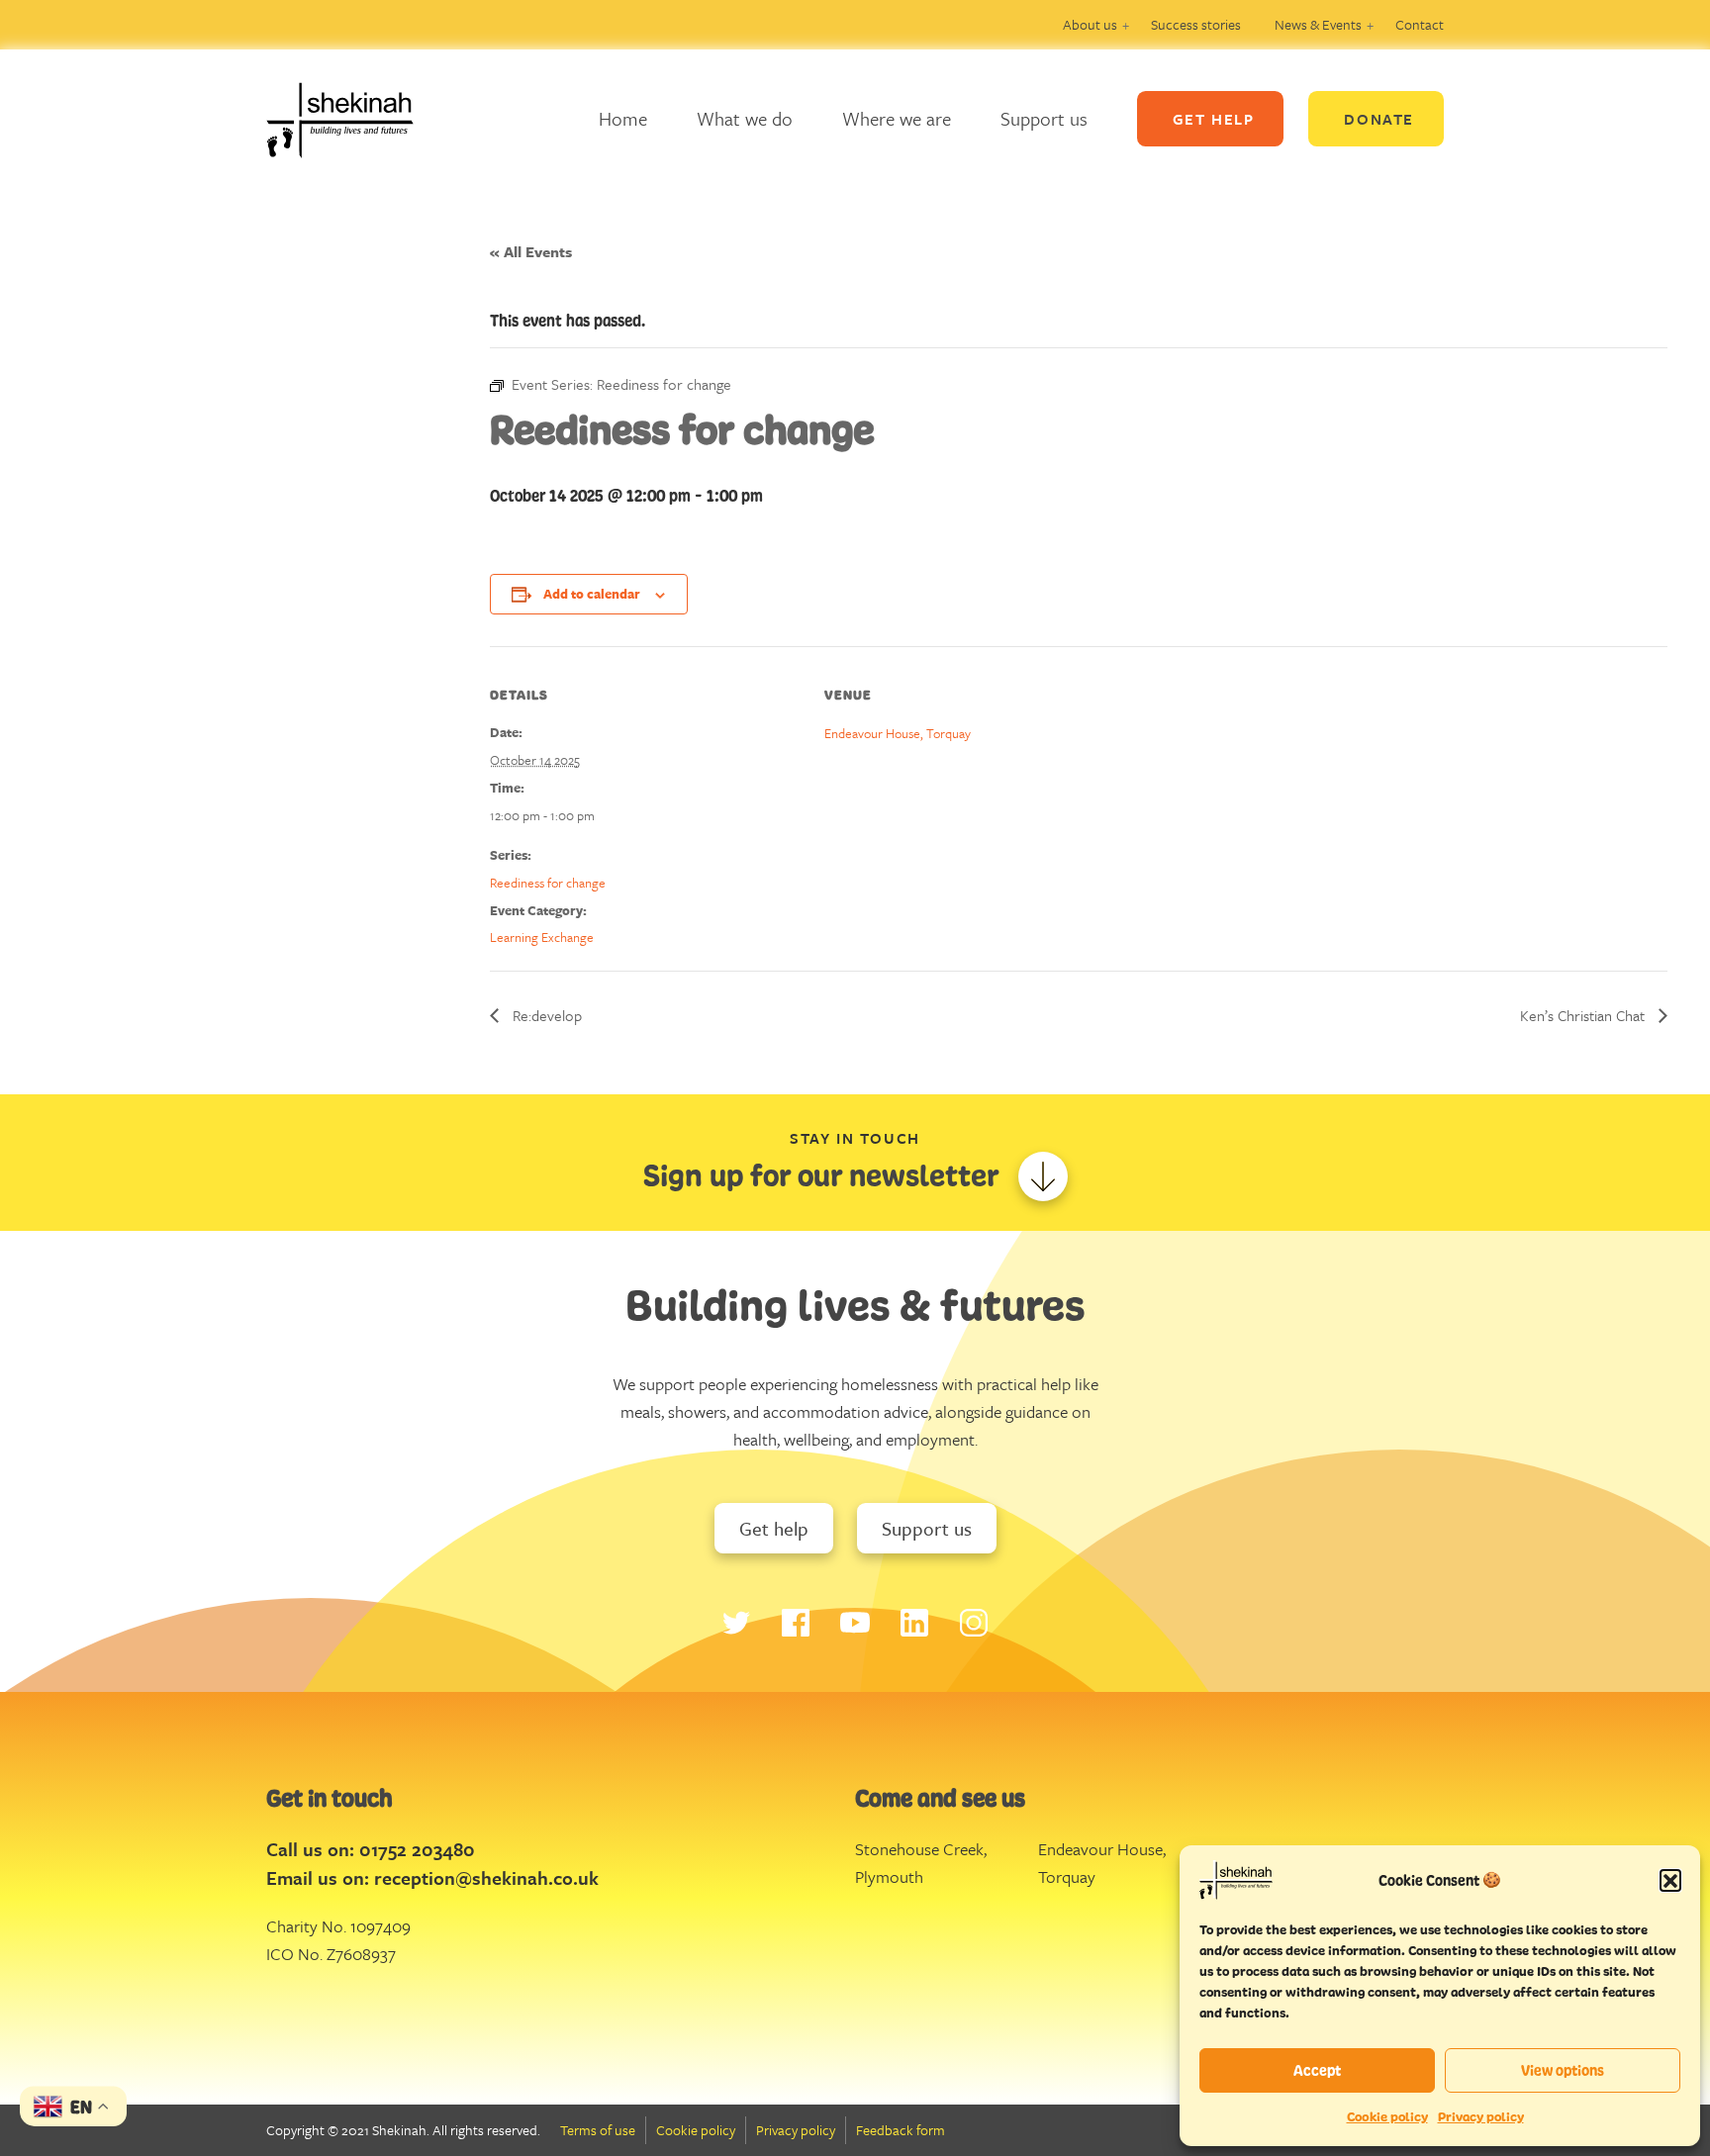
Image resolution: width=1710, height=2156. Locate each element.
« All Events (531, 251)
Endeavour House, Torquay (898, 733)
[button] (1670, 1880)
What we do (745, 118)
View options (1563, 2070)
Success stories (1196, 24)
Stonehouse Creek (919, 1849)
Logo (355, 119)
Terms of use (598, 2130)
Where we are (897, 118)
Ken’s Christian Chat (1584, 1015)
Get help (774, 1528)
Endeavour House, (1102, 1849)
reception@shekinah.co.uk (486, 1877)
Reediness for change (548, 883)
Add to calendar (592, 594)
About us (1090, 24)
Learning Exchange (542, 937)
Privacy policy (1481, 2117)
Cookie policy (1387, 2117)
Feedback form (901, 2130)
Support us (1044, 118)
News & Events (1318, 24)
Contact (1420, 24)
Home (623, 118)
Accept (1317, 2070)
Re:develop (545, 1015)
